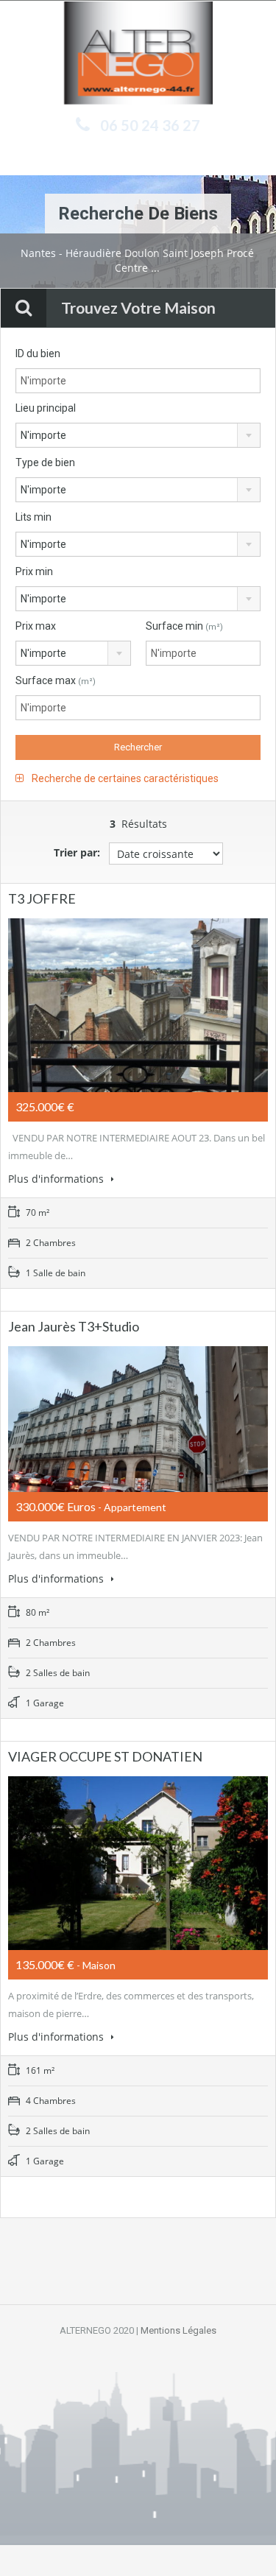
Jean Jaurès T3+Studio (74, 1326)
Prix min (34, 571)
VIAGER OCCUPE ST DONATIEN (105, 1756)
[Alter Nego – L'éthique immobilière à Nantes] (138, 55)
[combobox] (138, 435)
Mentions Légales (178, 2330)
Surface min (184, 626)
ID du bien (38, 353)
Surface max (56, 680)
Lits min (33, 517)
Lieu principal (46, 408)
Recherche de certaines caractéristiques (124, 778)
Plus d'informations (57, 1179)
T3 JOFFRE (42, 898)
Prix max (36, 626)
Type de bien (45, 462)
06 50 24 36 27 (150, 125)
